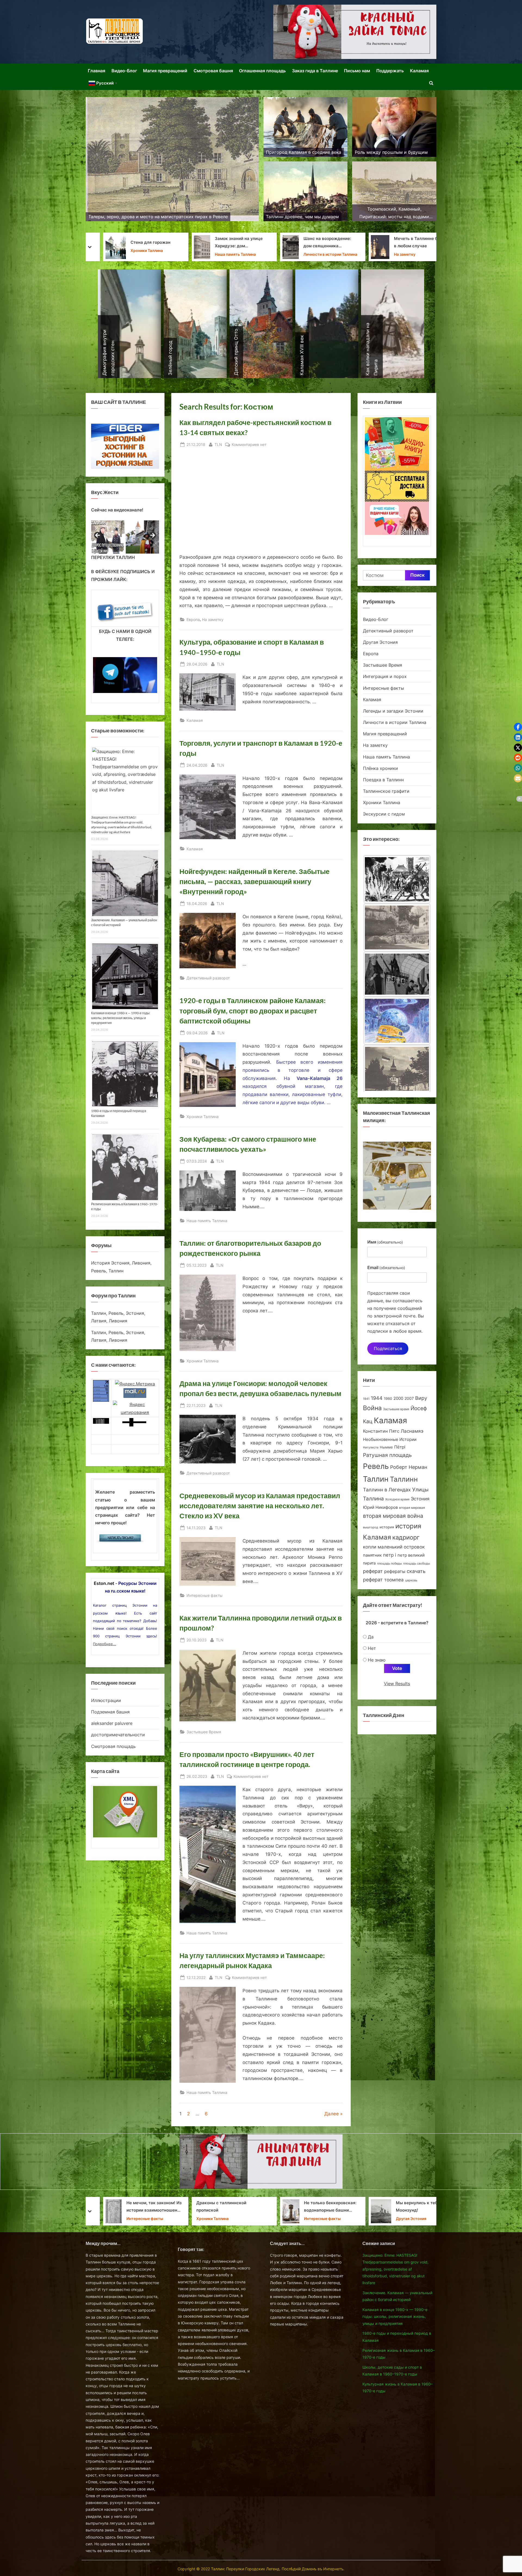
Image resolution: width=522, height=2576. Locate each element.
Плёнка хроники (380, 768)
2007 (409, 1398)
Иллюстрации (106, 1700)
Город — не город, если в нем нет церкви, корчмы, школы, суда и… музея (319, 243)
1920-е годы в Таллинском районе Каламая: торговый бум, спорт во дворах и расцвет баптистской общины (253, 1011)
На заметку (217, 254)
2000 (398, 1398)
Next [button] (152, 536)
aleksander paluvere (112, 1723)
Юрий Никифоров (380, 1507)
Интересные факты (205, 1595)
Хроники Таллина (203, 1117)
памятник (372, 1555)
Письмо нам (357, 71)
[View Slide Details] (108, 537)
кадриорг (406, 1537)
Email (386, 1267)
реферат (373, 1571)
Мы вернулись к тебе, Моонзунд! (231, 2206)
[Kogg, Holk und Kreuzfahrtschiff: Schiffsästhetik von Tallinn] (397, 1070)
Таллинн (404, 1479)
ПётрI (400, 1447)
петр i (390, 1555)
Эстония (420, 1499)
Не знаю (377, 1660)
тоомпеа (394, 1580)
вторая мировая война (393, 1516)
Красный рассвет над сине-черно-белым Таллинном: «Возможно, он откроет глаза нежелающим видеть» (409, 2207)
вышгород (371, 1527)
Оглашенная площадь (262, 71)
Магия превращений (165, 71)
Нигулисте (371, 1448)
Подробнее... (105, 1644)
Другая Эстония (308, 254)
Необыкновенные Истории (390, 1439)
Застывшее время (396, 1409)
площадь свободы (417, 1564)
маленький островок (401, 1547)
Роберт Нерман (409, 1467)
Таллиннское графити (386, 791)
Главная (97, 71)
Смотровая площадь (113, 1746)
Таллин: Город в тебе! (296, 2207)
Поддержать (390, 71)
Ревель (376, 1466)
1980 (388, 1399)
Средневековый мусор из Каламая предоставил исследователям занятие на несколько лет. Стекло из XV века (260, 1506)
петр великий (411, 1555)
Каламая (419, 71)
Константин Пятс (381, 1431)
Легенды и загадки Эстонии (393, 711)
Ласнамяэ (412, 1431)
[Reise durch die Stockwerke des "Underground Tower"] (397, 879)
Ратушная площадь (387, 1455)
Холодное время (397, 1499)
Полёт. (369, 242)
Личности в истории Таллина (143, 254)
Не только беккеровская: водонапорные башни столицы (143, 2207)
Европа (193, 619)
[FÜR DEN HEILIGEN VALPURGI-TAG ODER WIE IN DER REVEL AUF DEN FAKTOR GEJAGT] (397, 976)
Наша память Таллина (207, 1221)
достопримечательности (118, 1735)
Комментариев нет (249, 445)
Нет (372, 1648)
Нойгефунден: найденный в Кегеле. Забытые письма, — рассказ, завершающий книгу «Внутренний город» (254, 881)
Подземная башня (110, 1712)
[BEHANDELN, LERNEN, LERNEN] (397, 928)
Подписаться (388, 1348)
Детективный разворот (208, 978)
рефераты (395, 1571)
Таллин (376, 1479)
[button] (518, 727)
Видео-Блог (124, 71)
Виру (421, 1398)
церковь (411, 1580)
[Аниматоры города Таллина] (355, 32)
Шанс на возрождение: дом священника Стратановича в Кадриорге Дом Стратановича (144, 243)
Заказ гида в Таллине (315, 71)
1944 (377, 1398)
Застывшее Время (204, 1732)
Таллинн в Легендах (387, 1490)
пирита (369, 1563)
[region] (125, 537)
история (387, 1527)
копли (370, 1547)
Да (371, 1637)
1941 (366, 1399)
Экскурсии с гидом (384, 814)
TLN (218, 444)
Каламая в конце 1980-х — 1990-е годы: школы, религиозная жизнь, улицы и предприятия (121, 1018)
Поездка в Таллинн (380, 251)
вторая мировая (412, 1508)
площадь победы (389, 1564)
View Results (397, 1684)
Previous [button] (98, 536)
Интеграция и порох (385, 676)
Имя (385, 1242)
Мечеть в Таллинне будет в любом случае (233, 242)
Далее (332, 2114)
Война (372, 1408)
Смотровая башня (213, 71)
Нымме (386, 1447)
